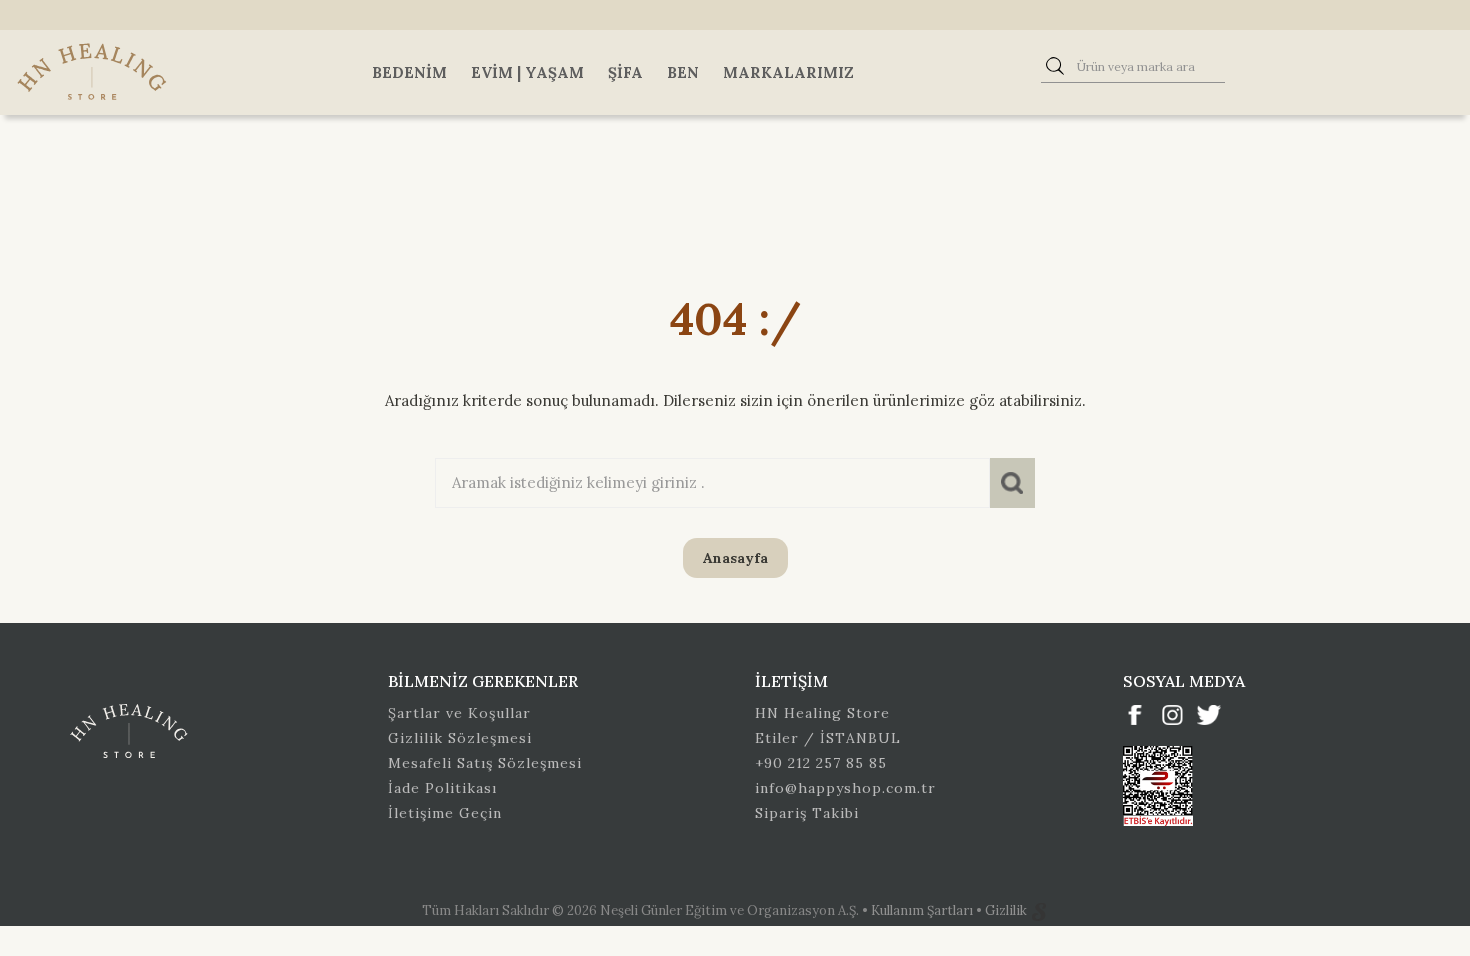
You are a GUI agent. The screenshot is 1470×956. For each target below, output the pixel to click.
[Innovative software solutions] (1039, 910)
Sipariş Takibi (807, 813)
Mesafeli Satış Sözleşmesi (485, 763)
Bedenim (409, 72)
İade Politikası (442, 788)
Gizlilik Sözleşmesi (460, 738)
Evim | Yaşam (527, 72)
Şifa (625, 72)
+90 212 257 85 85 (821, 763)
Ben (683, 72)
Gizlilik (1007, 910)
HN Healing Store (822, 713)
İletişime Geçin (445, 813)
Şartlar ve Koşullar (459, 713)
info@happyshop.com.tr (845, 788)
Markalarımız (788, 72)
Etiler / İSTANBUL (828, 738)
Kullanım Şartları (923, 910)
